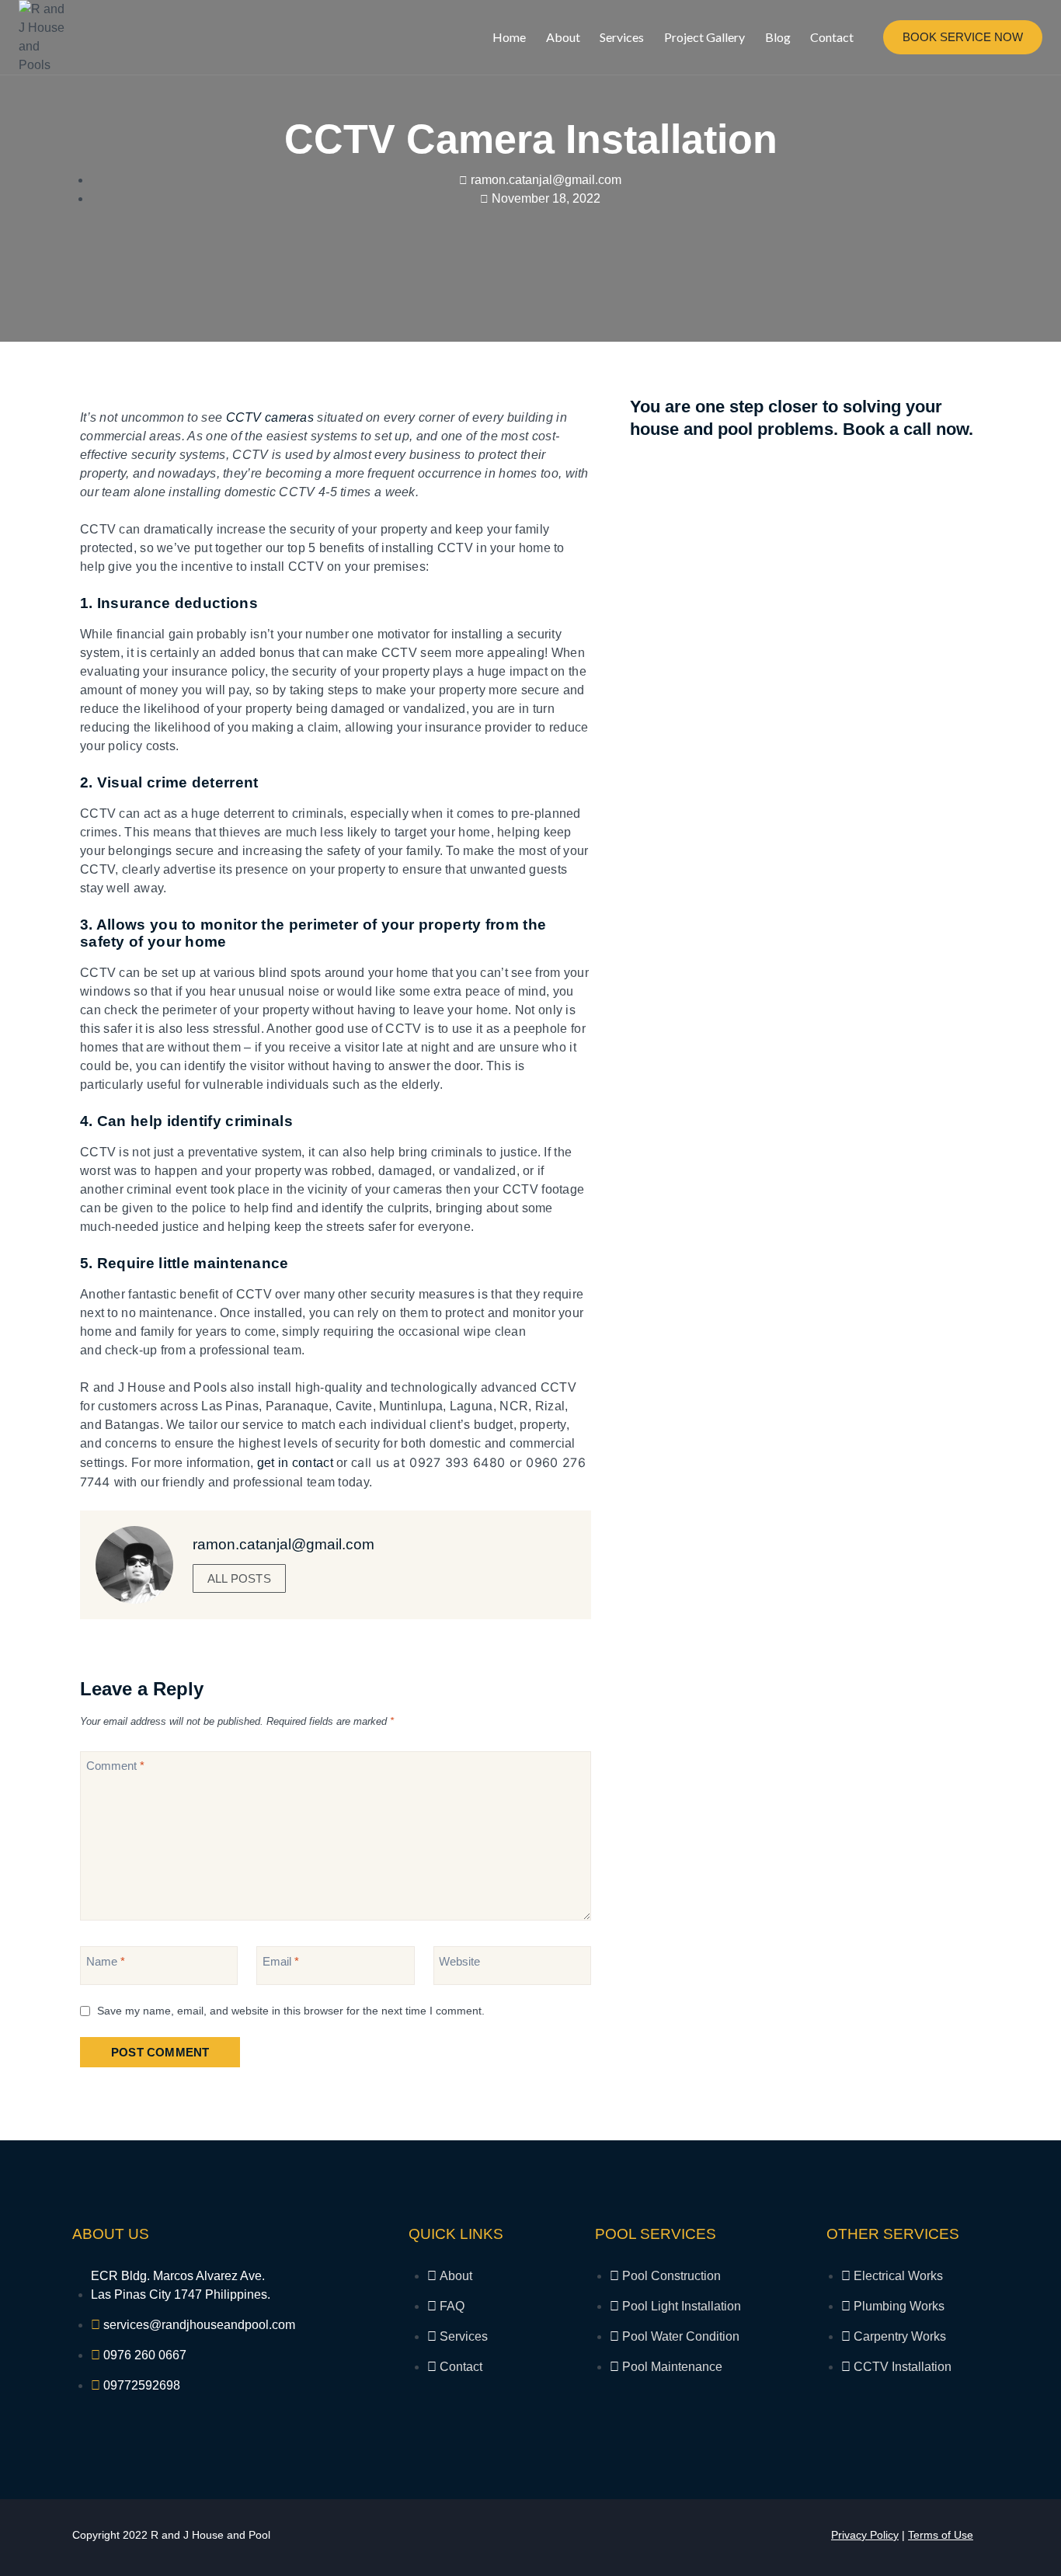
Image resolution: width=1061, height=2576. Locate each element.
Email (281, 1961)
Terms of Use (941, 2535)
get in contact (295, 1463)
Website (459, 1961)
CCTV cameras (270, 417)
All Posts (239, 1578)
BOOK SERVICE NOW (963, 37)
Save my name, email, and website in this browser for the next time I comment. (291, 2011)
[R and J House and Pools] (46, 37)
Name (106, 1961)
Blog (778, 37)
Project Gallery (704, 37)
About (563, 37)
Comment (115, 1766)
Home (509, 37)
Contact (832, 37)
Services (622, 37)
